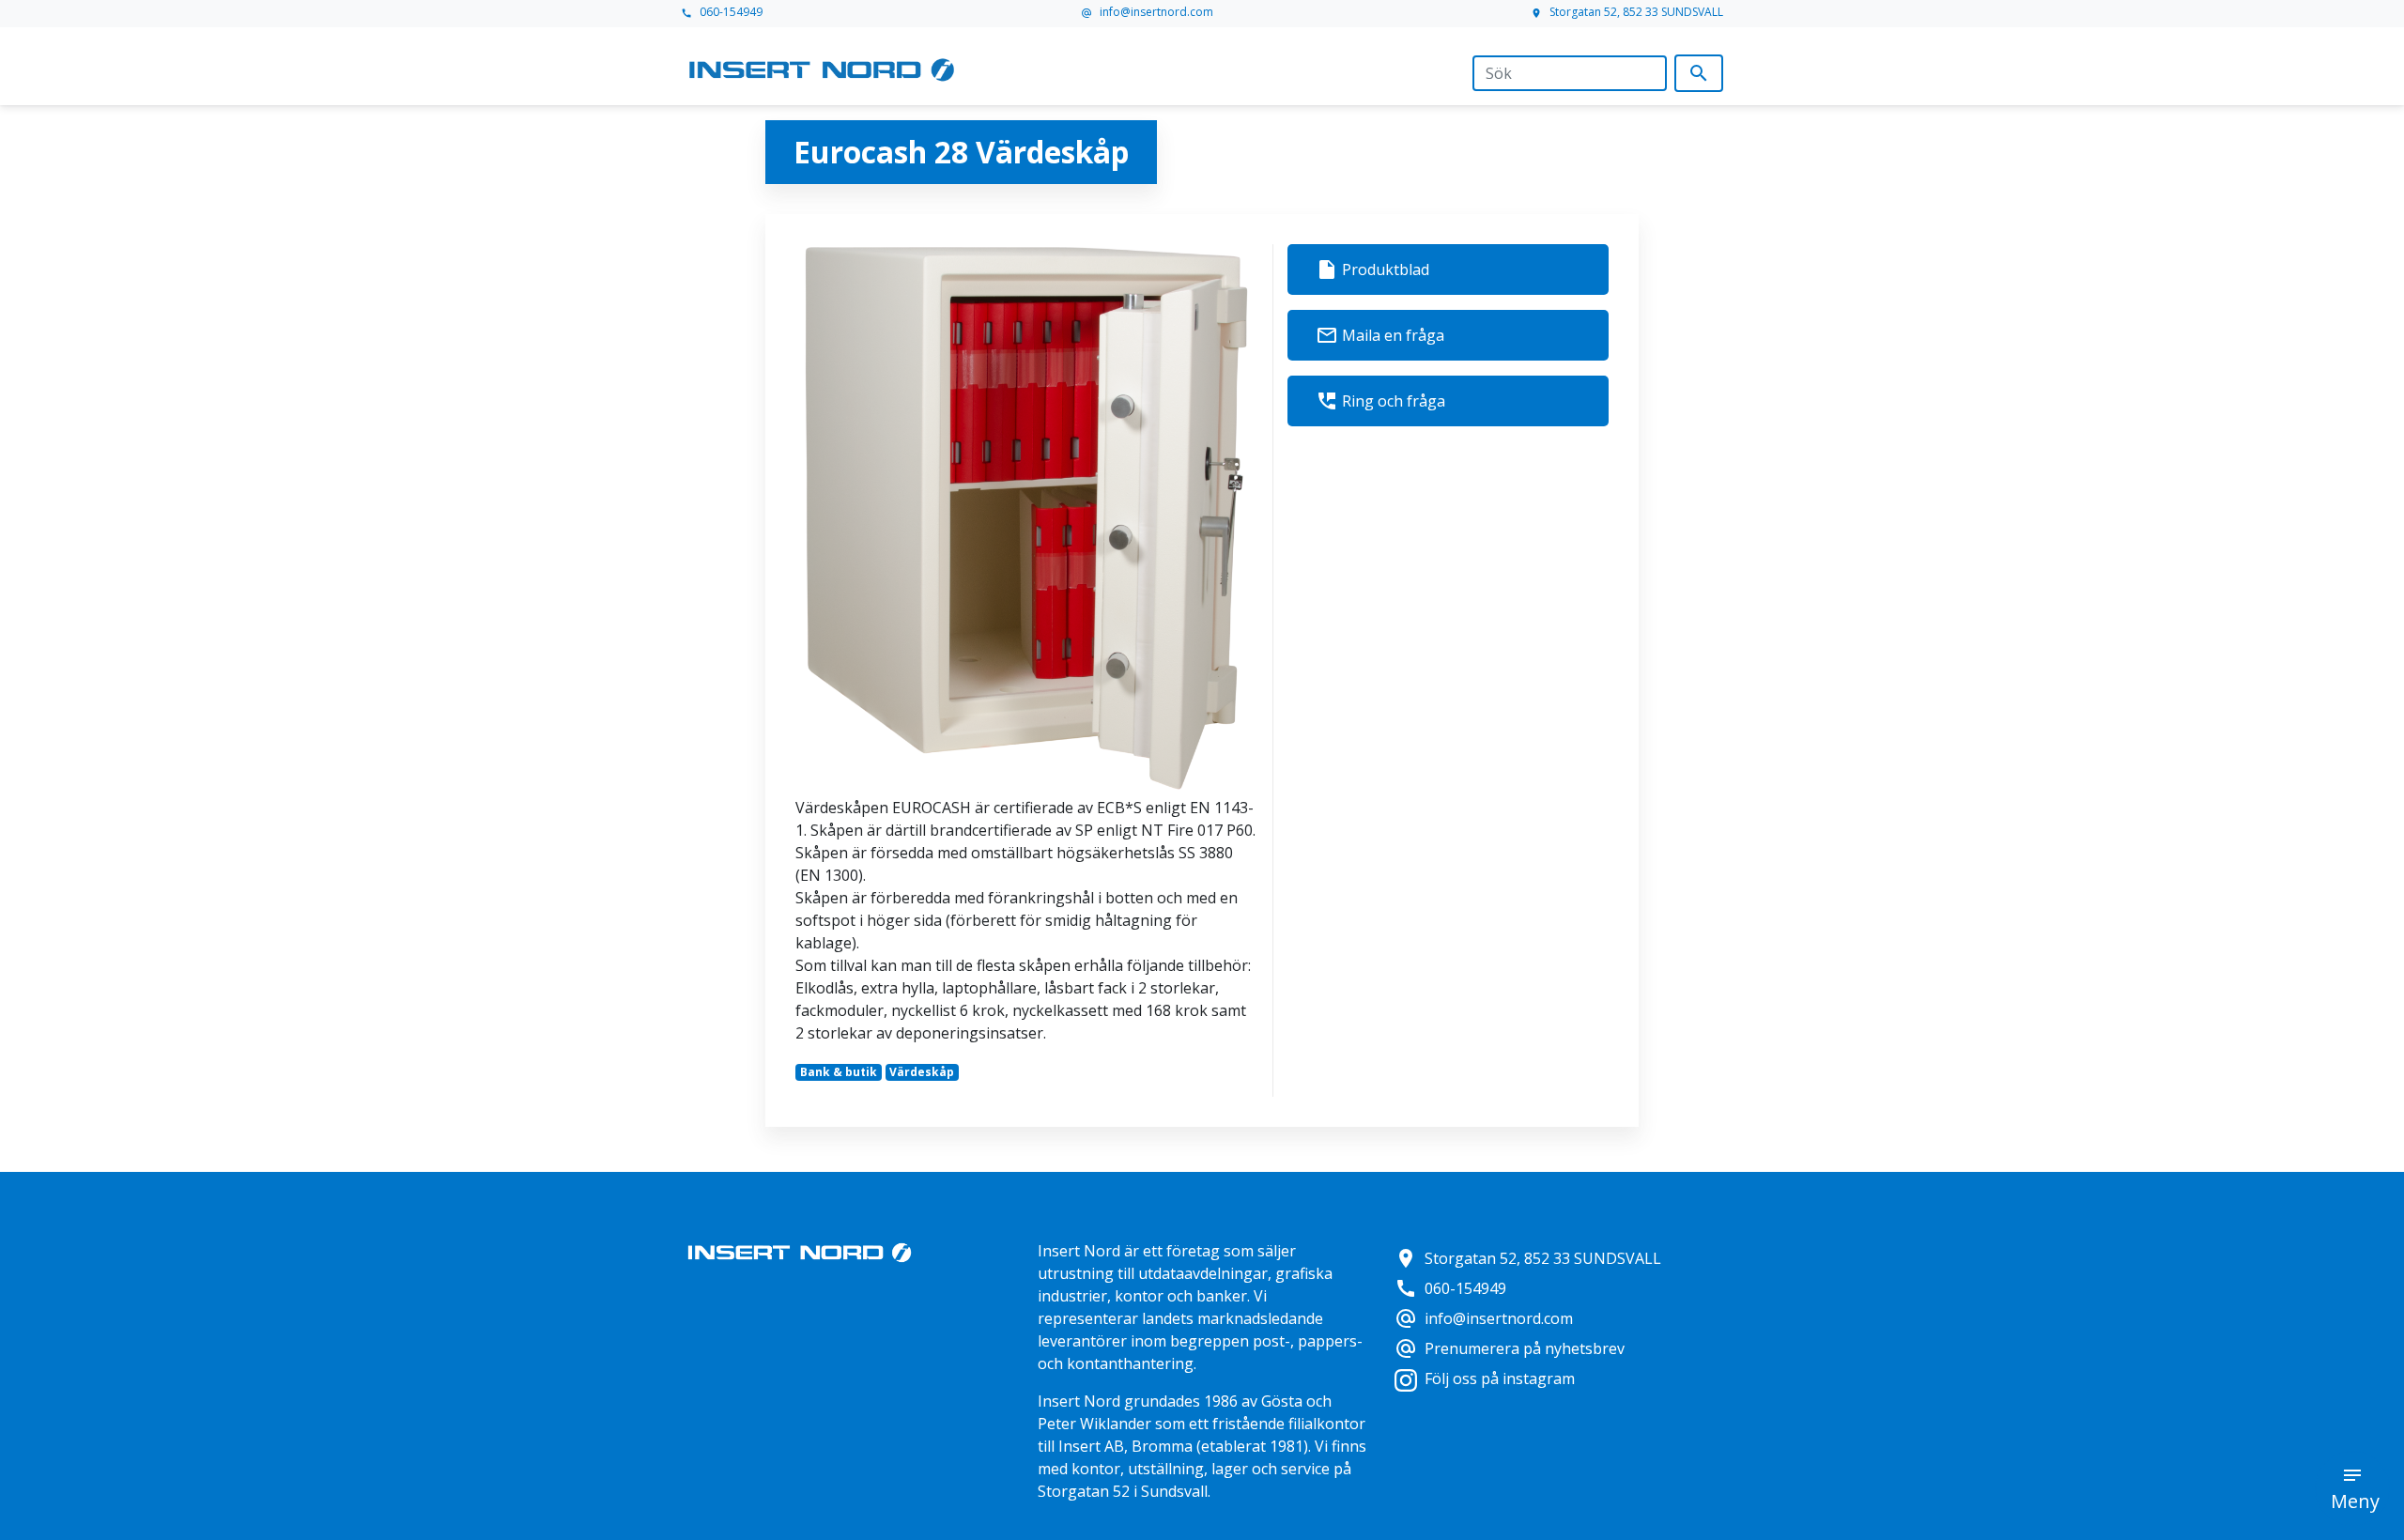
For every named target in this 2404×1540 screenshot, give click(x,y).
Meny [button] (2355, 1501)
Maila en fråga (1380, 335)
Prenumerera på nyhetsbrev (1510, 1348)
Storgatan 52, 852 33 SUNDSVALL (1627, 12)
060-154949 (722, 12)
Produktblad (1372, 269)
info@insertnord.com (1147, 12)
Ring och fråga (1380, 401)
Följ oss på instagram (1500, 1378)
